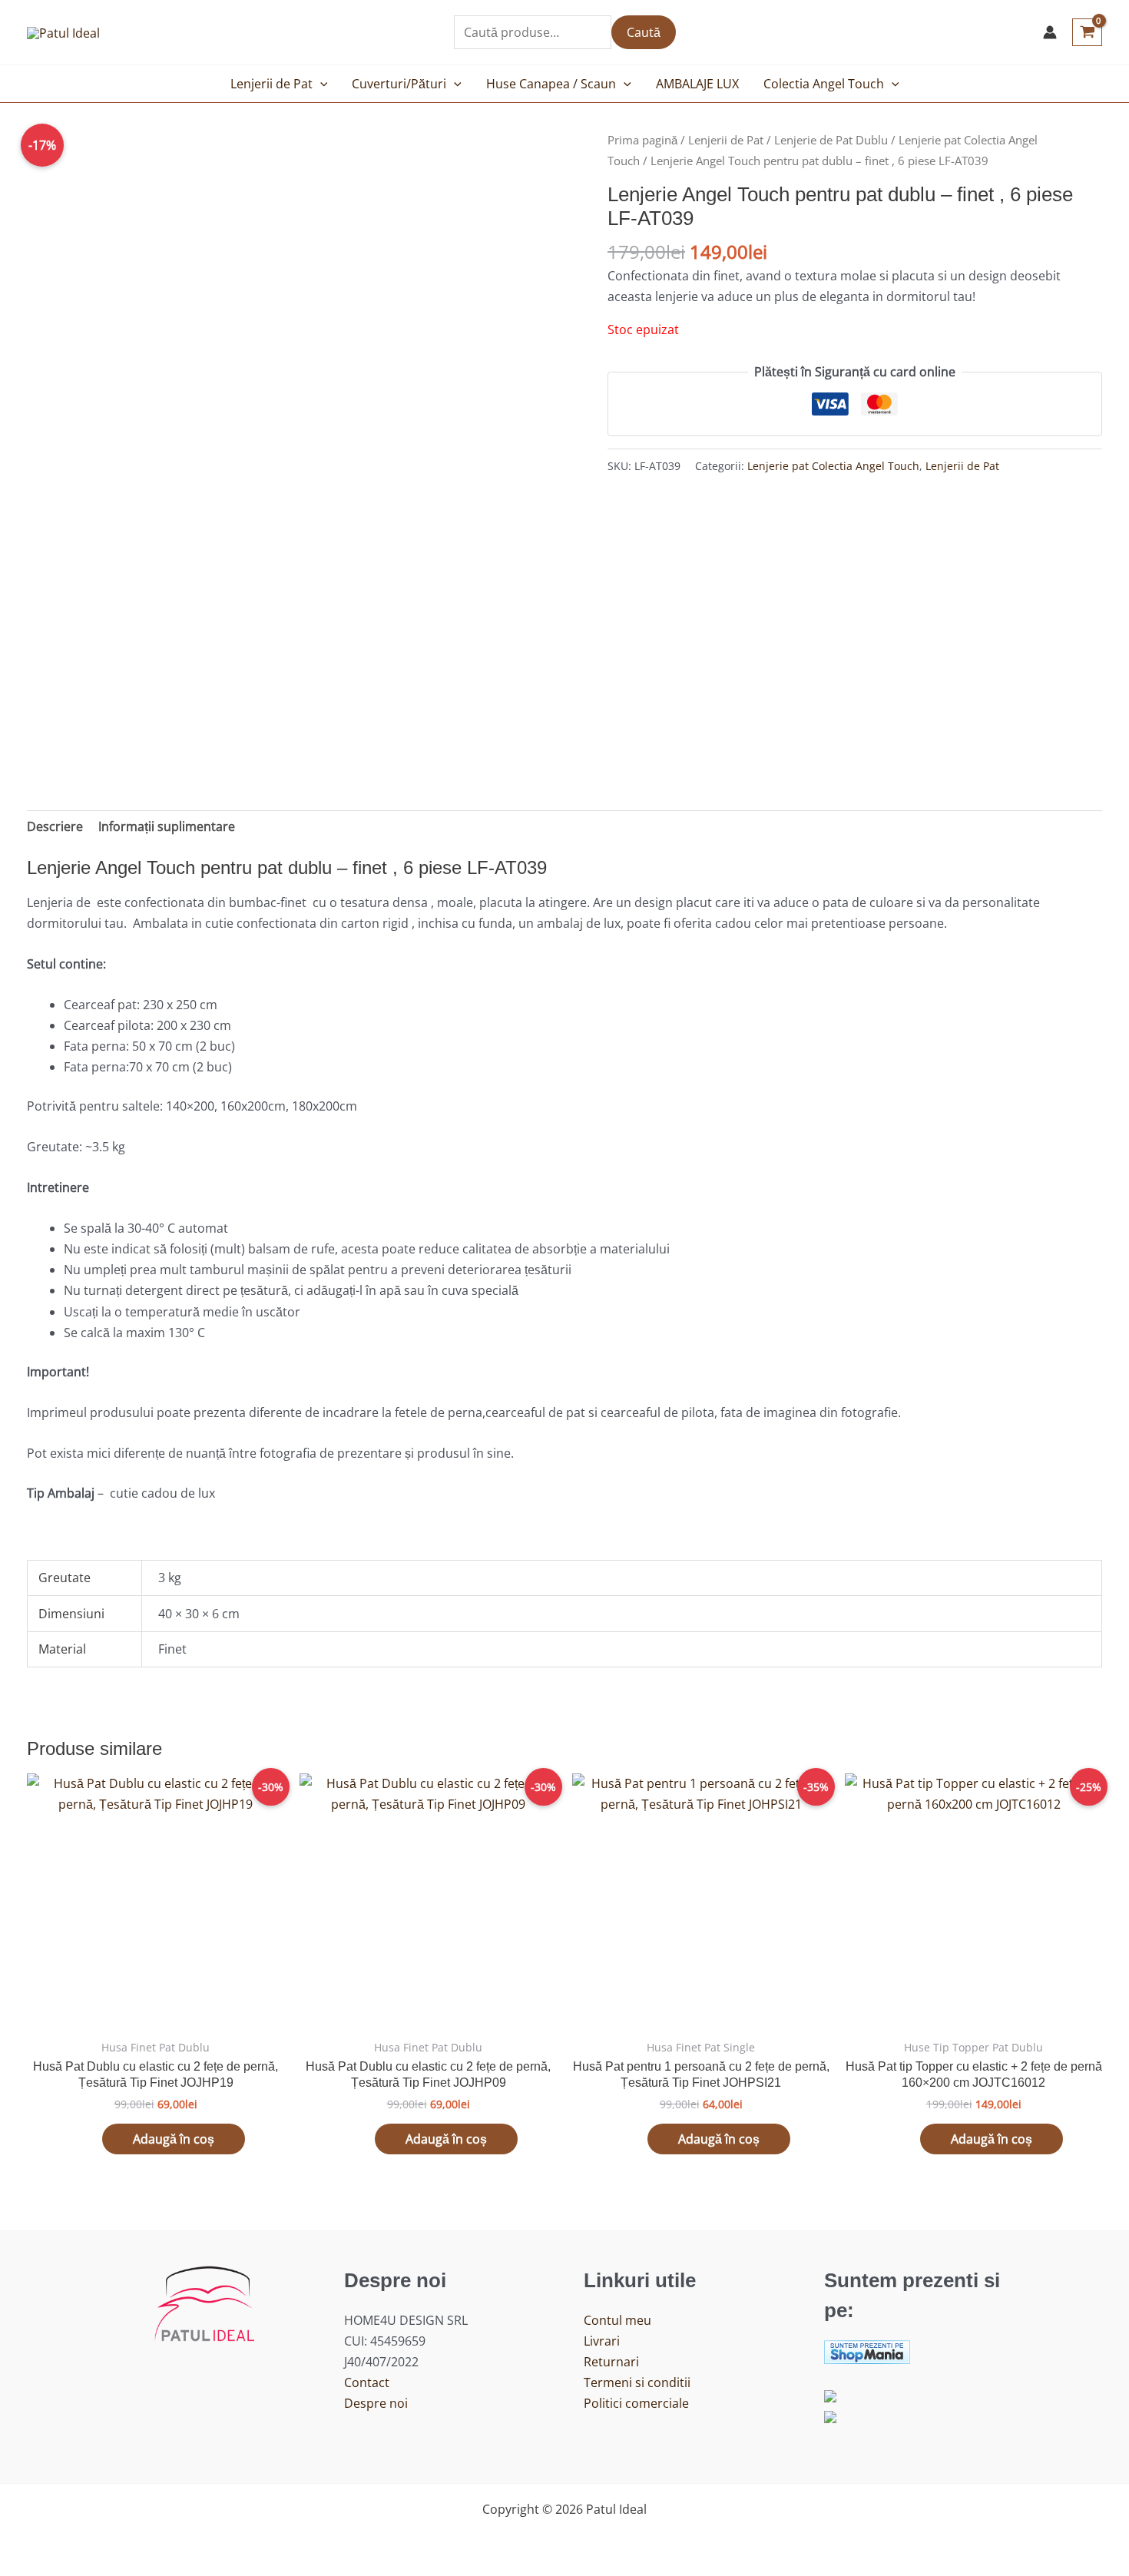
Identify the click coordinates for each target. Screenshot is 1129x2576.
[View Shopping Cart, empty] (1087, 32)
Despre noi (376, 2403)
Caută (644, 32)
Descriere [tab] (55, 826)
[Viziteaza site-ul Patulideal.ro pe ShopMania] (867, 2350)
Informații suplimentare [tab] (167, 826)
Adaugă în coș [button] (174, 2139)
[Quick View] (94, 2139)
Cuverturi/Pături (399, 84)
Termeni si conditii (637, 2382)
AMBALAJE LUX (697, 84)
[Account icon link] (1050, 32)
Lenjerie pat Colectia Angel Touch (833, 466)
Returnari (611, 2362)
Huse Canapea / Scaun (551, 84)
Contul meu (617, 2320)
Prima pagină (642, 140)
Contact (367, 2382)
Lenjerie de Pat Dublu (831, 140)
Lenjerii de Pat (271, 84)
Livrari (602, 2341)
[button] (320, 84)
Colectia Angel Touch (824, 84)
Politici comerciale (636, 2403)
